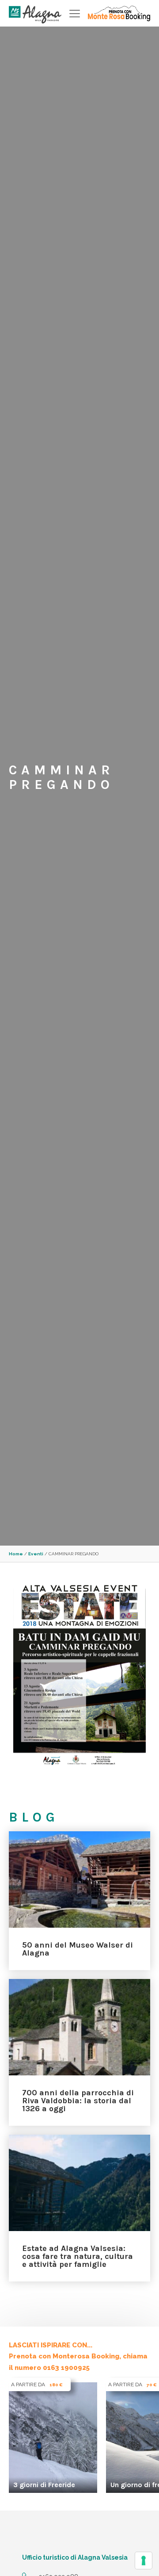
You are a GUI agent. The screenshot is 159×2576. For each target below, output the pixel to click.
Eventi (36, 1554)
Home (16, 1554)
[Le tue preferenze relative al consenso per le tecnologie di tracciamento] (144, 2561)
